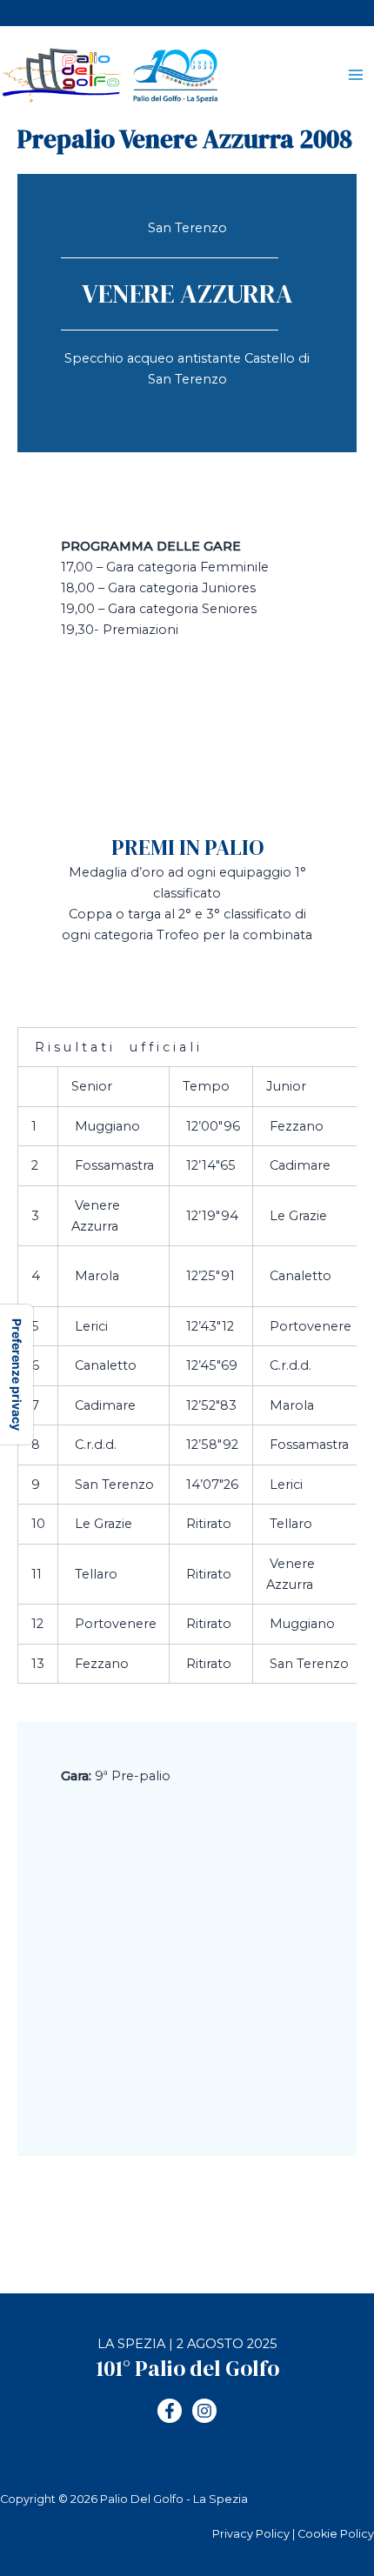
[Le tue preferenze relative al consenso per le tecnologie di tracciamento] (17, 1375)
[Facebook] (170, 2411)
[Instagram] (204, 2411)
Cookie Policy (336, 2534)
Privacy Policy (251, 2534)
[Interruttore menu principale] (356, 76)
